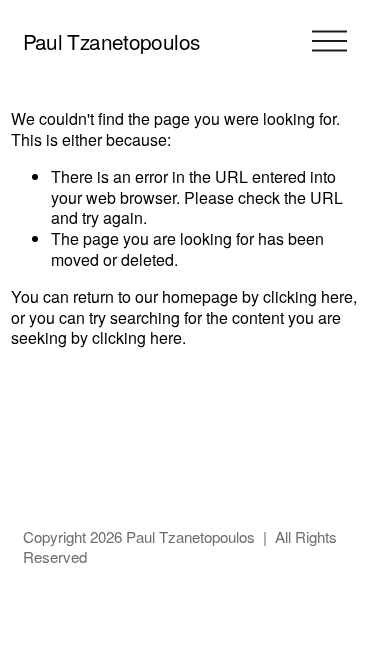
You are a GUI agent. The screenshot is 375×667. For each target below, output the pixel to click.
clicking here (308, 296)
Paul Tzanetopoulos (111, 41)
